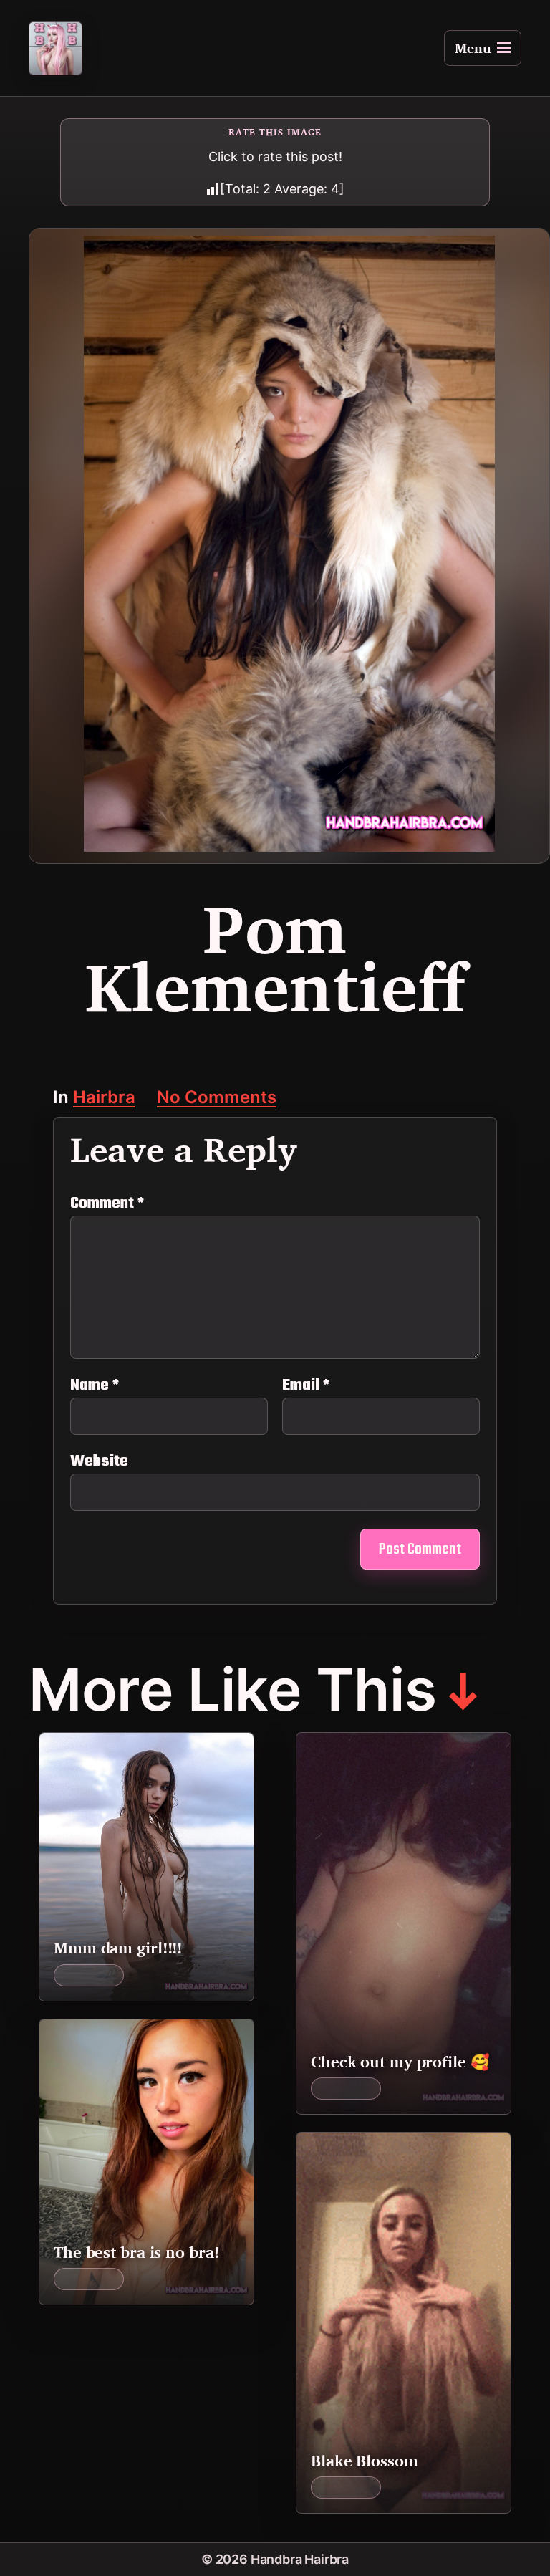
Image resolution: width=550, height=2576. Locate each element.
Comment (107, 1203)
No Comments (217, 1099)
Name (95, 1385)
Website (99, 1460)
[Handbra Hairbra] (56, 48)
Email (306, 1385)
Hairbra (104, 1099)
